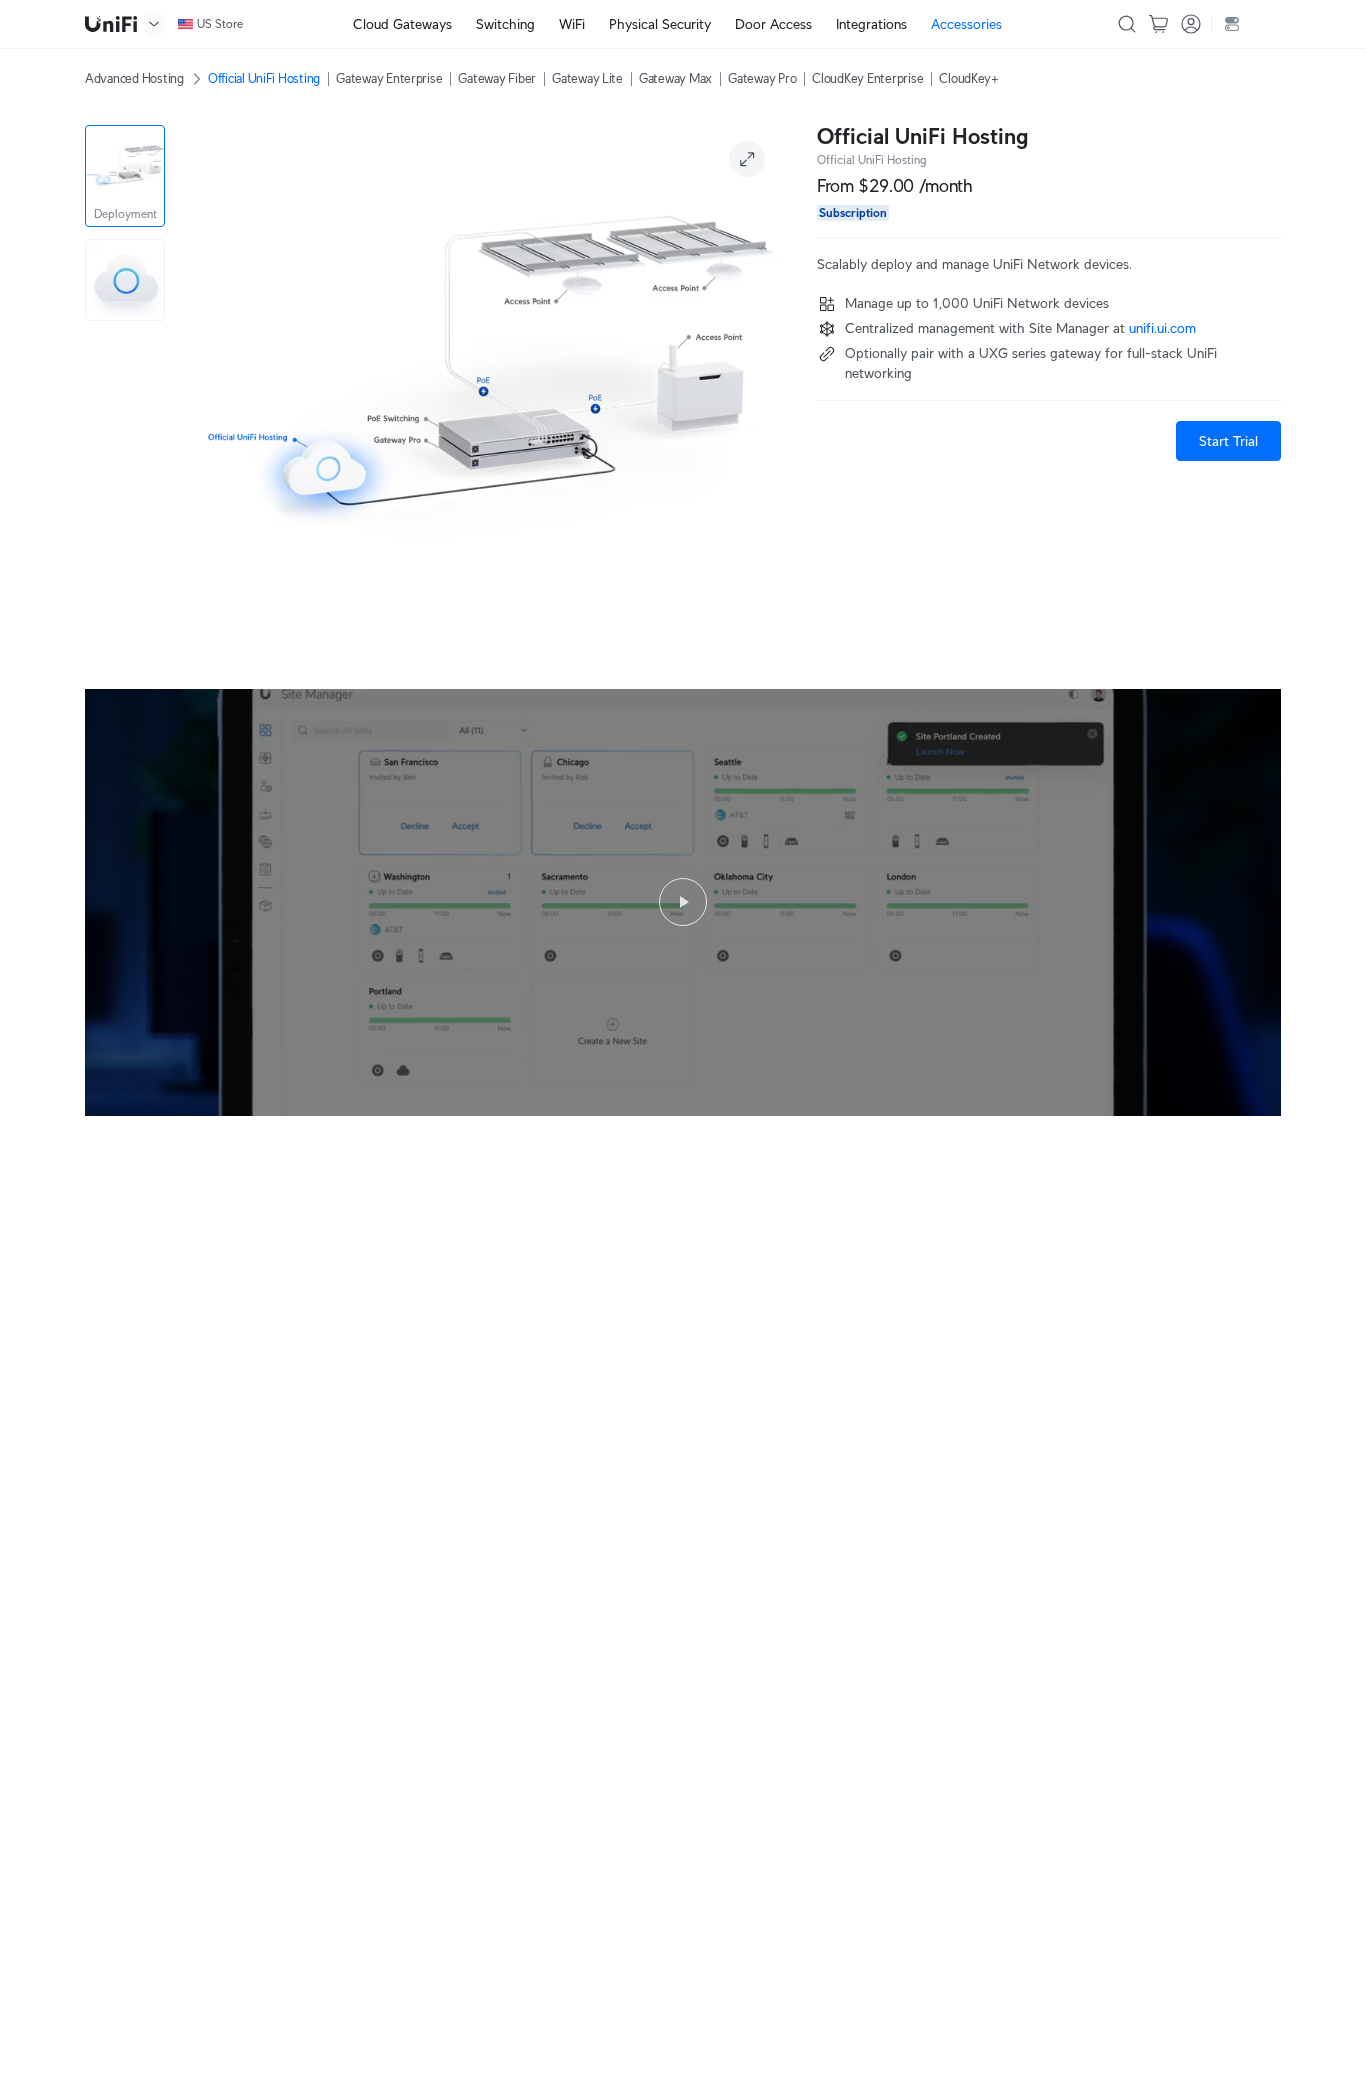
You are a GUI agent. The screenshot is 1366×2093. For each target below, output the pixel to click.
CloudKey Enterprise (867, 78)
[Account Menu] (1191, 24)
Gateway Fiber (497, 78)
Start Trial (1228, 441)
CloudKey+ (969, 78)
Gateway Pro (762, 78)
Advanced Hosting (134, 78)
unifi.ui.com (1162, 328)
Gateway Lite (587, 78)
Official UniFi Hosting (264, 78)
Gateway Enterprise (389, 78)
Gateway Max (675, 78)
